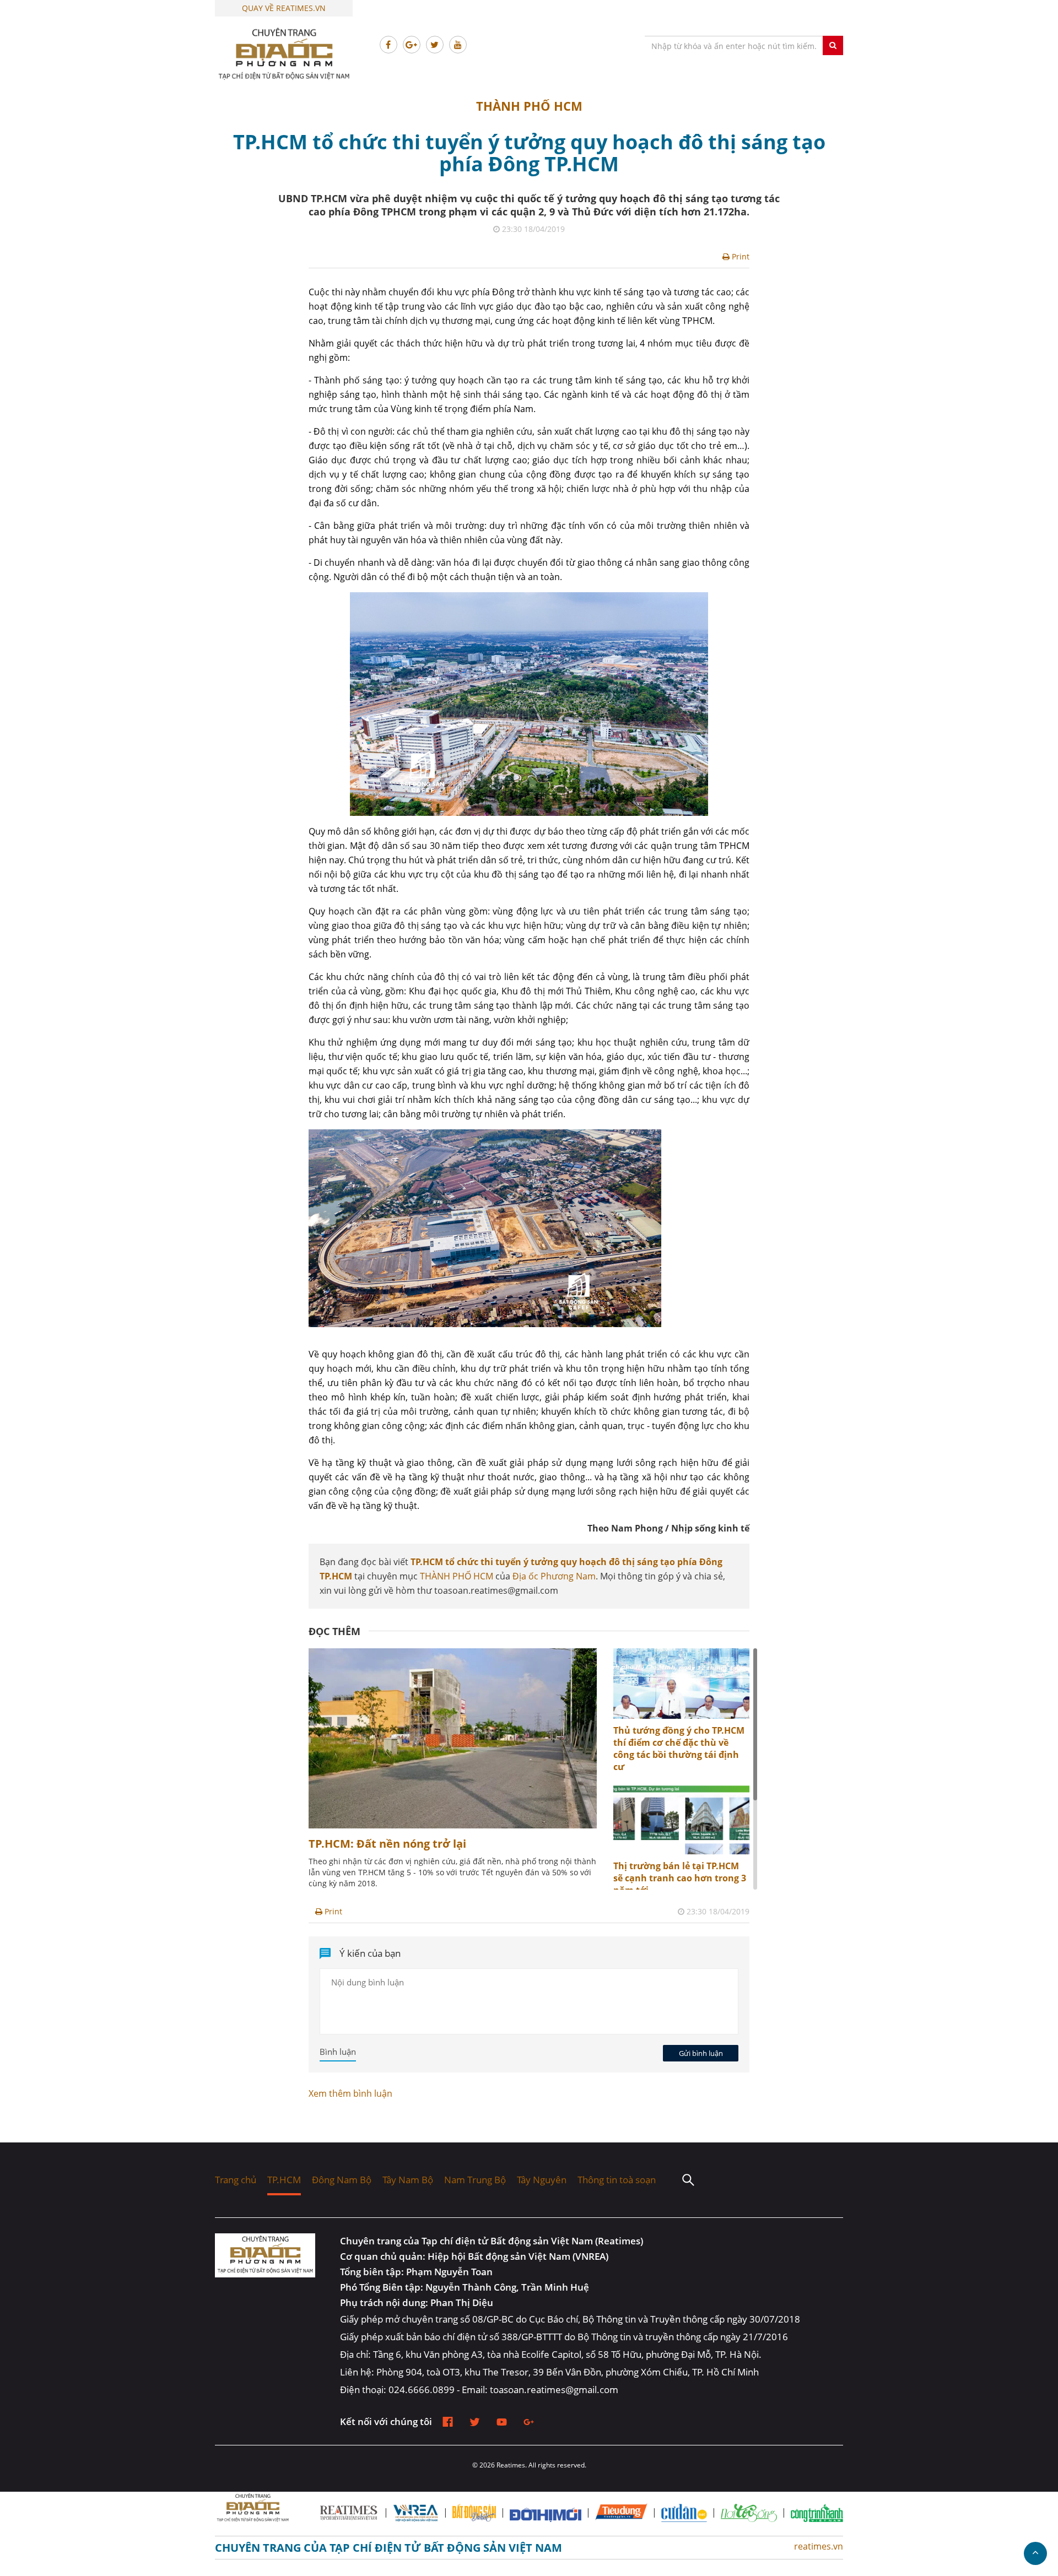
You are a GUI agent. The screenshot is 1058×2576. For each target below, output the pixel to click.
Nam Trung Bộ (475, 2180)
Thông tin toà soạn (617, 2180)
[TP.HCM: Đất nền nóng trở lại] (453, 1825)
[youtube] (502, 2422)
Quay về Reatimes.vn (284, 8)
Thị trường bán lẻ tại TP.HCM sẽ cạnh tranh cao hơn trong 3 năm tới (680, 1878)
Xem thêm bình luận (350, 2093)
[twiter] (475, 2422)
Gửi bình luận (701, 2053)
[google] (529, 2422)
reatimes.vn (819, 2546)
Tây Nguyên (542, 2180)
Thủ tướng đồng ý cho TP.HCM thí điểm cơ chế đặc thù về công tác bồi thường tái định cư (679, 1749)
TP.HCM (284, 2180)
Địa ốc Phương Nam (554, 1576)
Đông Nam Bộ (342, 2180)
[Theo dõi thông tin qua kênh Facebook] (388, 45)
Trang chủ (236, 2180)
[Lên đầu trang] (1035, 2553)
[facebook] (448, 2422)
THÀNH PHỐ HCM (529, 106)
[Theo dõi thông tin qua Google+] (412, 45)
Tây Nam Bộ (408, 2180)
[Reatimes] (270, 2255)
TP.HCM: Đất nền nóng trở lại (387, 1844)
